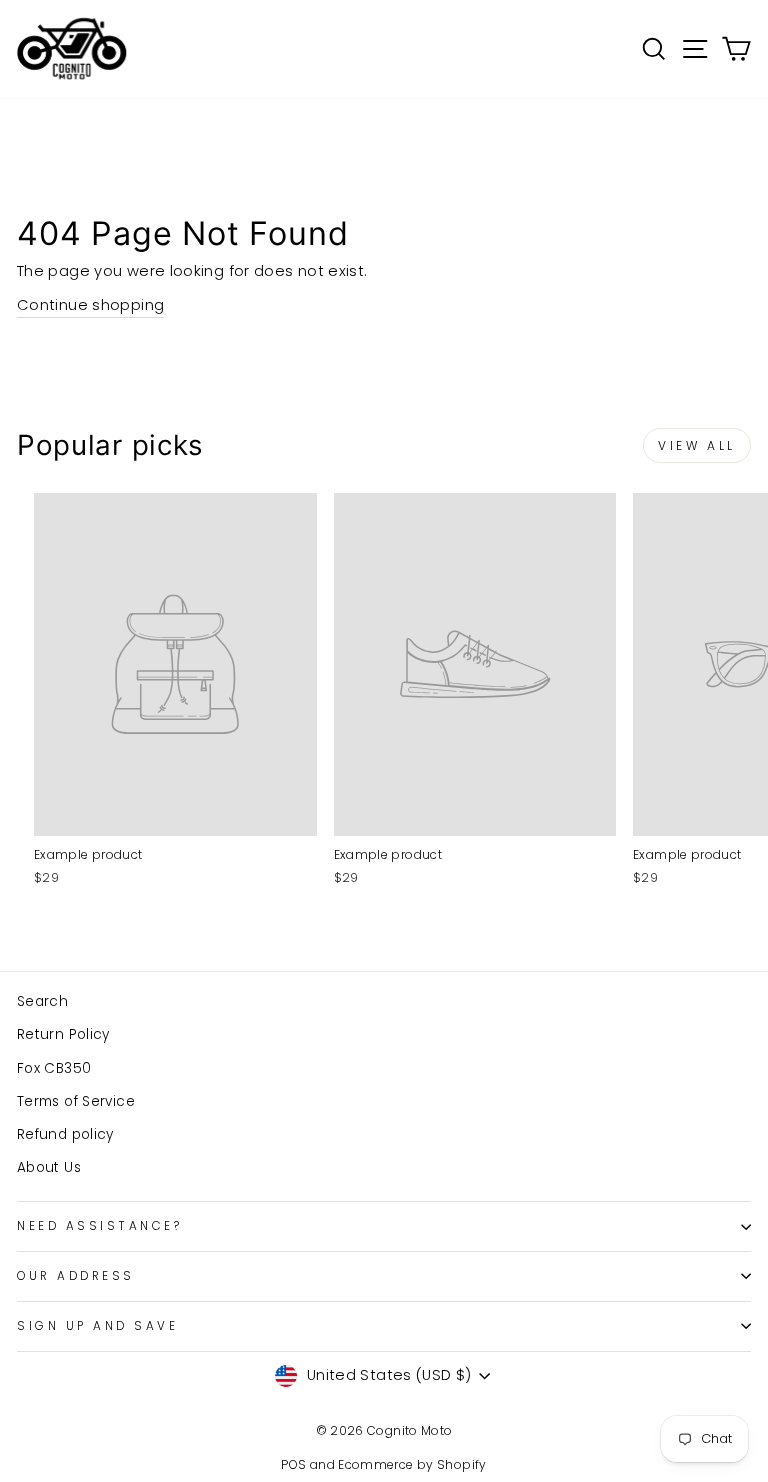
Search (42, 1001)
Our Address (76, 1276)
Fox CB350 (54, 1068)
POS (293, 1464)
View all (697, 445)
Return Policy (63, 1034)
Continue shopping (90, 305)
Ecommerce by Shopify (412, 1464)
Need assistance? (100, 1226)
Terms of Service (76, 1101)
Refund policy (65, 1134)
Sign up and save (98, 1326)
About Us (49, 1167)
